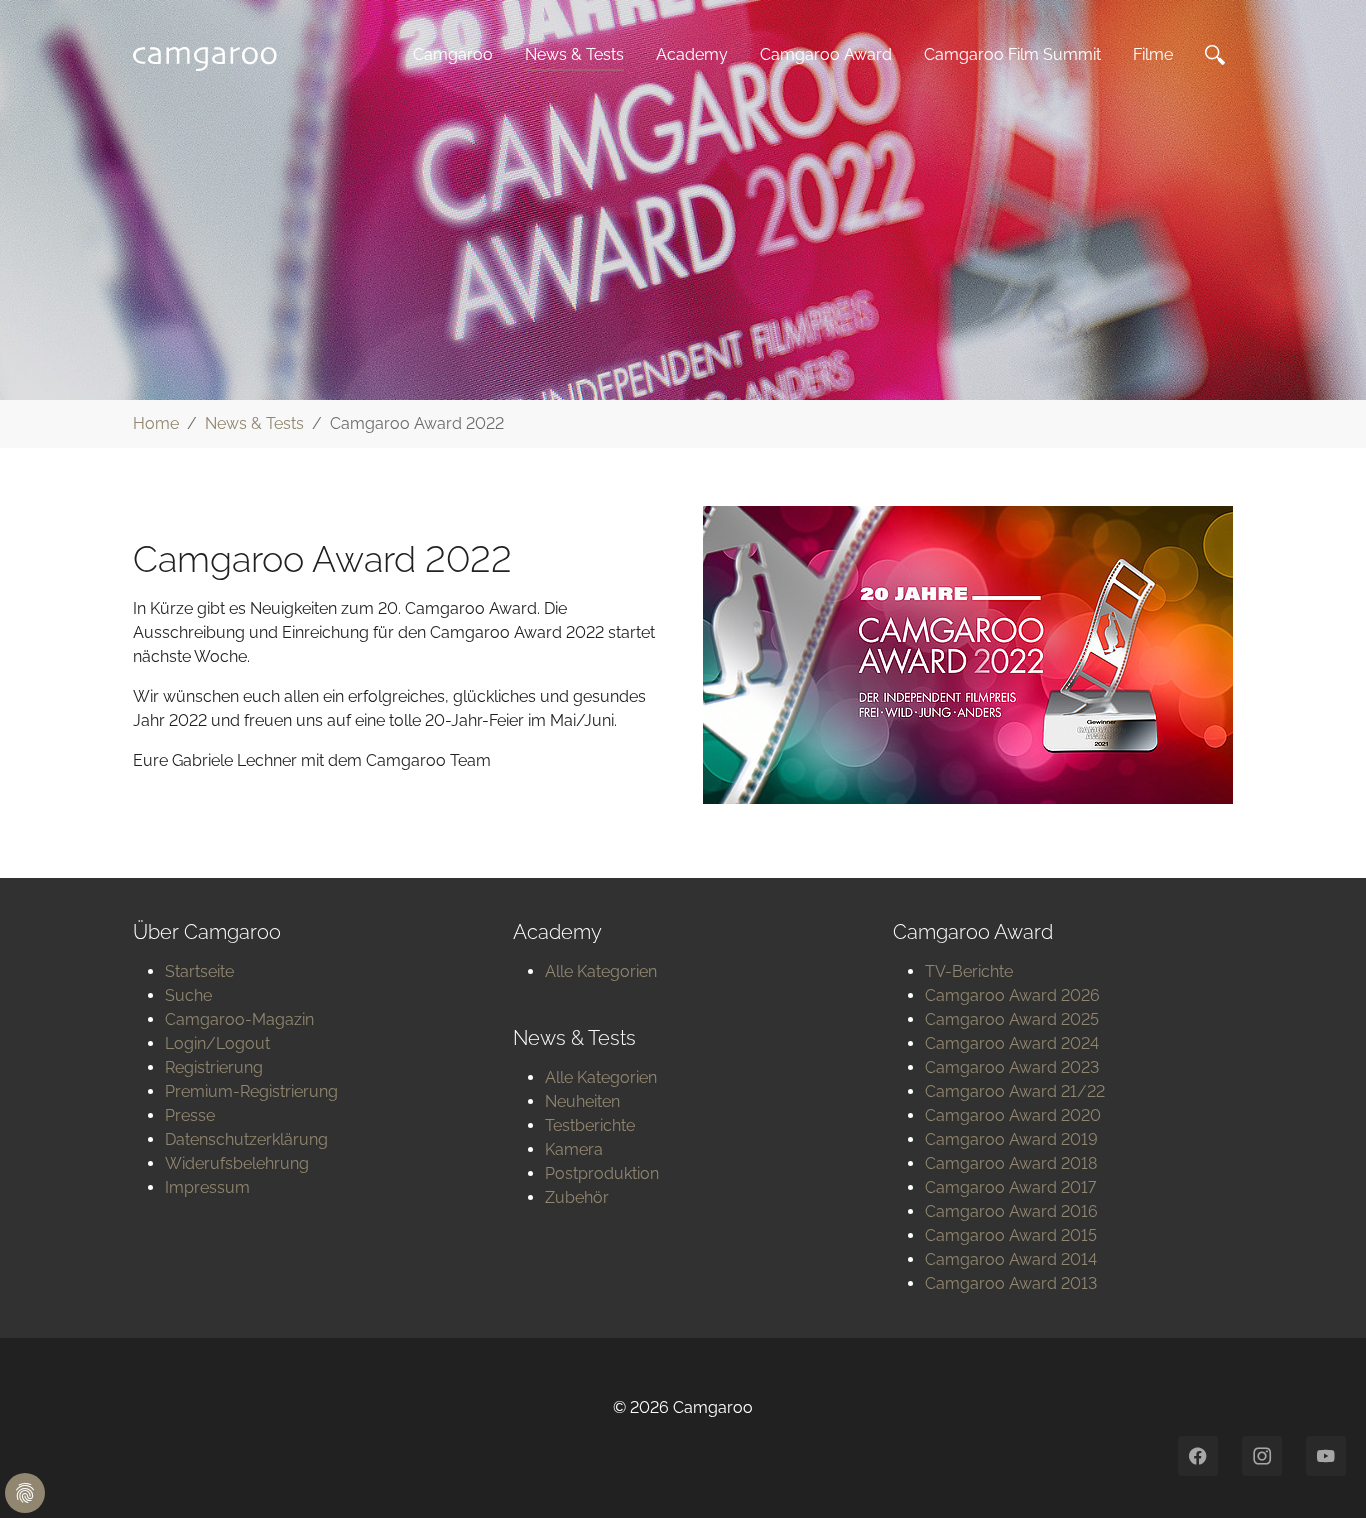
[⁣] (1219, 55)
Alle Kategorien (601, 971)
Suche (188, 995)
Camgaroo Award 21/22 (1015, 1091)
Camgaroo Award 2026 (1012, 995)
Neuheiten (582, 1101)
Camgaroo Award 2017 (1010, 1187)
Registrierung (214, 1067)
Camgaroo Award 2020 (1013, 1115)
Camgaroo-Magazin (239, 1019)
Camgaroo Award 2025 (1012, 1019)
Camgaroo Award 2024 (1012, 1043)
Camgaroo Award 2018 (1011, 1163)
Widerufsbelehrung (237, 1163)
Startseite (199, 971)
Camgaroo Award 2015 (1011, 1235)
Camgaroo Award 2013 (1011, 1283)
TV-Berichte (969, 971)
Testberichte (590, 1125)
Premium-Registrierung (251, 1091)
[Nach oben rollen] (1322, 1474)
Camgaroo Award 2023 (1012, 1067)
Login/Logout (217, 1043)
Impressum (207, 1187)
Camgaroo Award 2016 (1011, 1211)
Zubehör (577, 1197)
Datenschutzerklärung (246, 1139)
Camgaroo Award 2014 (1011, 1259)
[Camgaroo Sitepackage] (211, 55)
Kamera (574, 1149)
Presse (190, 1115)
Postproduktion (602, 1173)
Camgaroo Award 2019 (1011, 1139)
